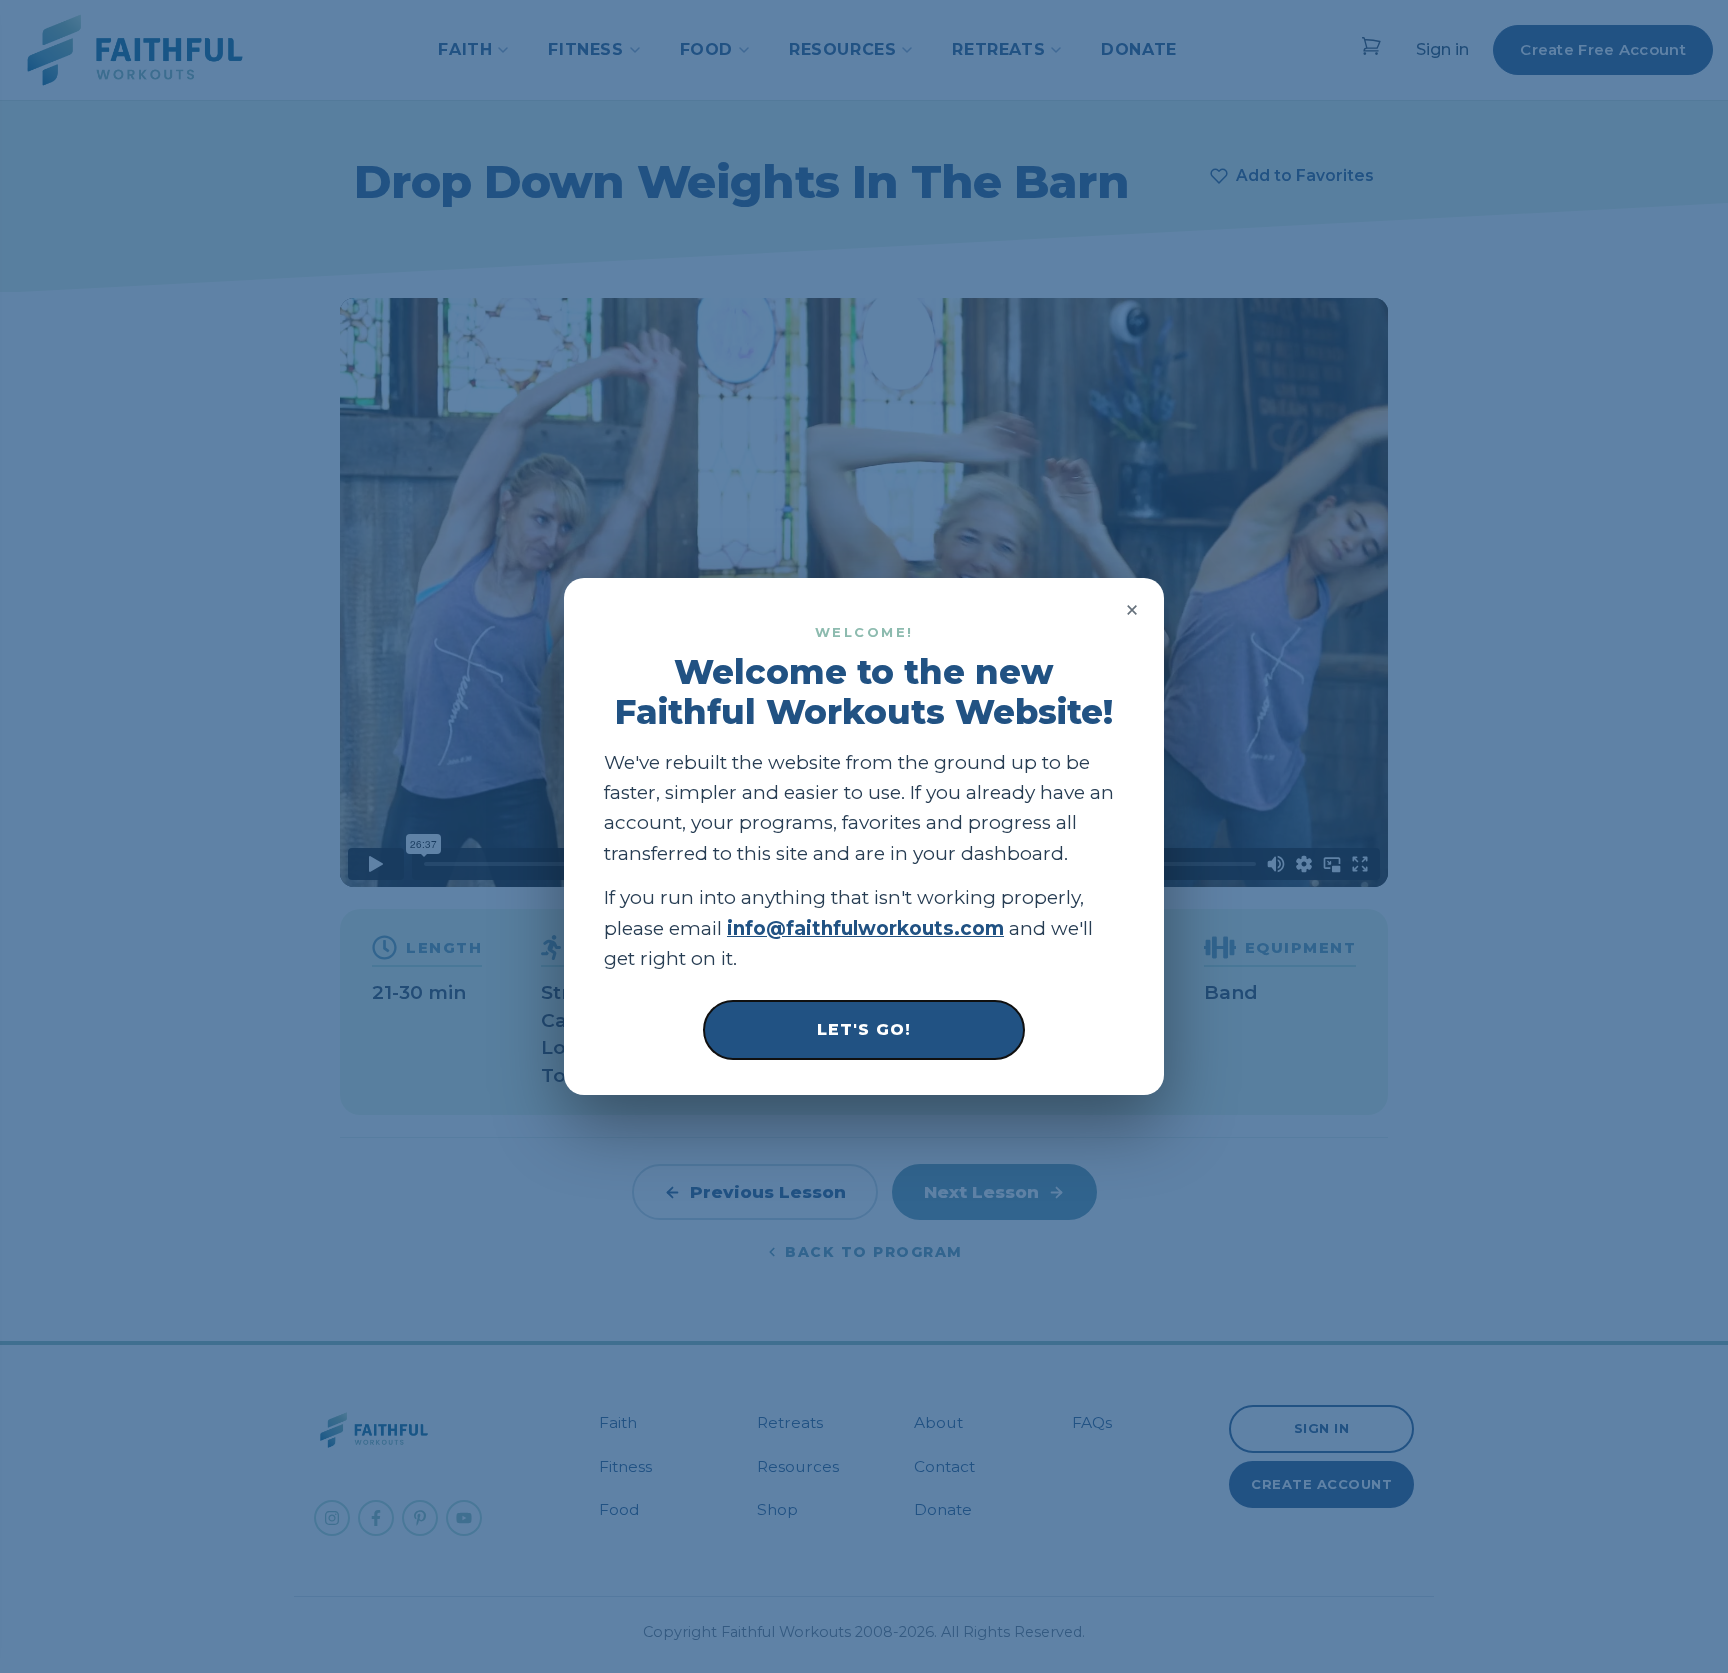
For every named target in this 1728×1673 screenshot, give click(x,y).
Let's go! (864, 1029)
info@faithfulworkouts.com (865, 928)
